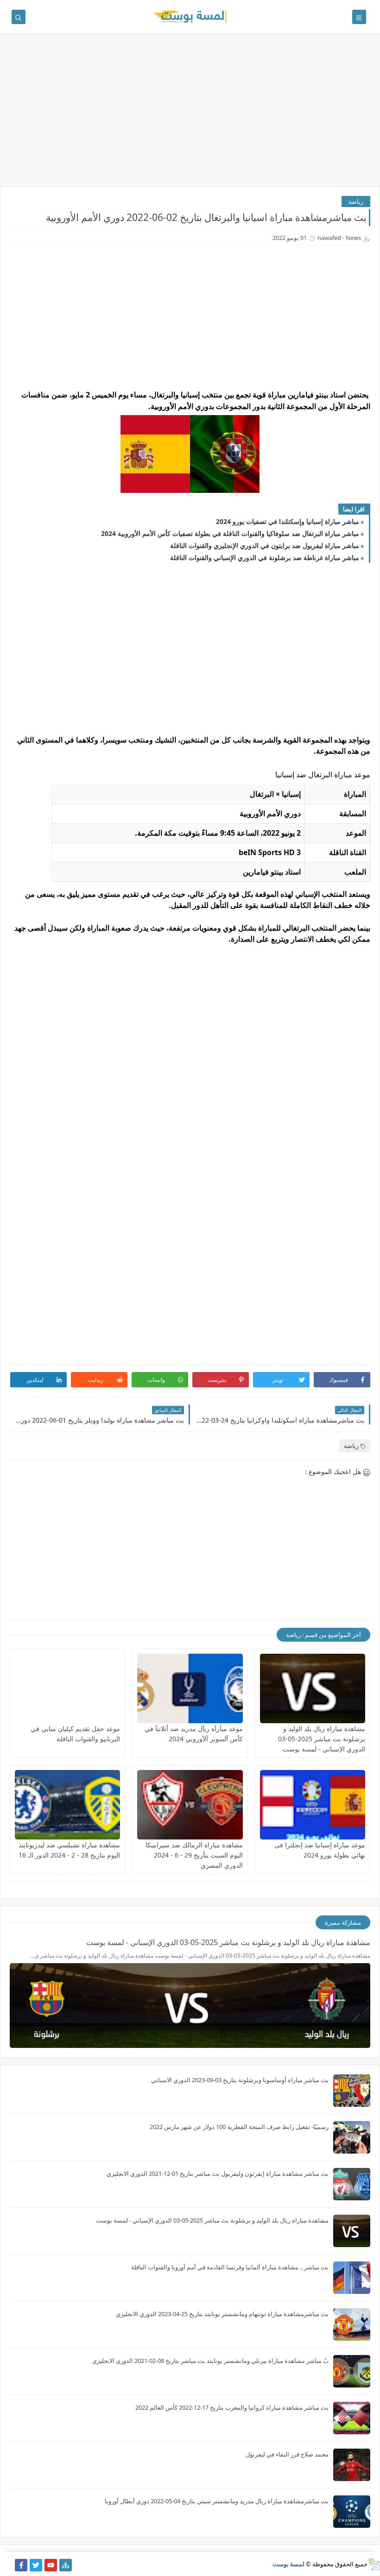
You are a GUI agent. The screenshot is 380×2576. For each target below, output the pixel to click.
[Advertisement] (190, 114)
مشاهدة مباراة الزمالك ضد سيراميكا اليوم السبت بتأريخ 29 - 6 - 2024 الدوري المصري (194, 1855)
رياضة (356, 202)
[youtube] (51, 2565)
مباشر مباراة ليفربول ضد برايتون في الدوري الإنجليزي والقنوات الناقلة (265, 545)
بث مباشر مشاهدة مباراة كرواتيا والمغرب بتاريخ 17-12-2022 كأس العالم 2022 (232, 2407)
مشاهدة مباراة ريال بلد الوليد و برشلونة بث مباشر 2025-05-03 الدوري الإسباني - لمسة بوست (322, 1739)
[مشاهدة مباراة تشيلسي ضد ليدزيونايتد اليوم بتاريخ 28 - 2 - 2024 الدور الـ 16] (67, 1805)
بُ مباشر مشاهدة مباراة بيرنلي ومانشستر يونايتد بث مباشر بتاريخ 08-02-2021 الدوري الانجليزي (210, 2361)
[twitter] (36, 2565)
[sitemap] (66, 2565)
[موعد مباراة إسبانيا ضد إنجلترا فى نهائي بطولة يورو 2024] (313, 1805)
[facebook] (21, 2565)
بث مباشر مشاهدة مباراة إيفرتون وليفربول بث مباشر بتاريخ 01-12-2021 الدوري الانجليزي (218, 2173)
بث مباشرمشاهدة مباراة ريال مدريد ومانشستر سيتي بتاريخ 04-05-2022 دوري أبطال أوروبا (217, 2501)
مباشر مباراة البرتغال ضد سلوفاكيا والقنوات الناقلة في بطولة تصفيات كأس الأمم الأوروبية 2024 (230, 533)
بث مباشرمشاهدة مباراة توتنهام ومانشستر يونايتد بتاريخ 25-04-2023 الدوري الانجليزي (222, 2314)
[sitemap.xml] (6, 2565)
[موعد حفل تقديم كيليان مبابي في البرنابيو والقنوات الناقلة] (67, 1688)
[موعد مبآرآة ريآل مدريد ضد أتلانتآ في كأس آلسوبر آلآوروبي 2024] (190, 1688)
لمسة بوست (288, 2564)
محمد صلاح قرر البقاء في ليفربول (287, 2454)
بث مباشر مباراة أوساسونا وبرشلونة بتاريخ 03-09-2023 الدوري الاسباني (240, 2080)
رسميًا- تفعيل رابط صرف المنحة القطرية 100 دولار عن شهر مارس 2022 (239, 2127)
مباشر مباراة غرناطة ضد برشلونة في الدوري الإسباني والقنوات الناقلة (265, 557)
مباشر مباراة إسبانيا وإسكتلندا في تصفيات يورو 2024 (288, 521)
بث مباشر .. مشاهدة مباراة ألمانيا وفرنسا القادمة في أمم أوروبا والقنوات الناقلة (230, 2267)
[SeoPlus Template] (374, 2564)
